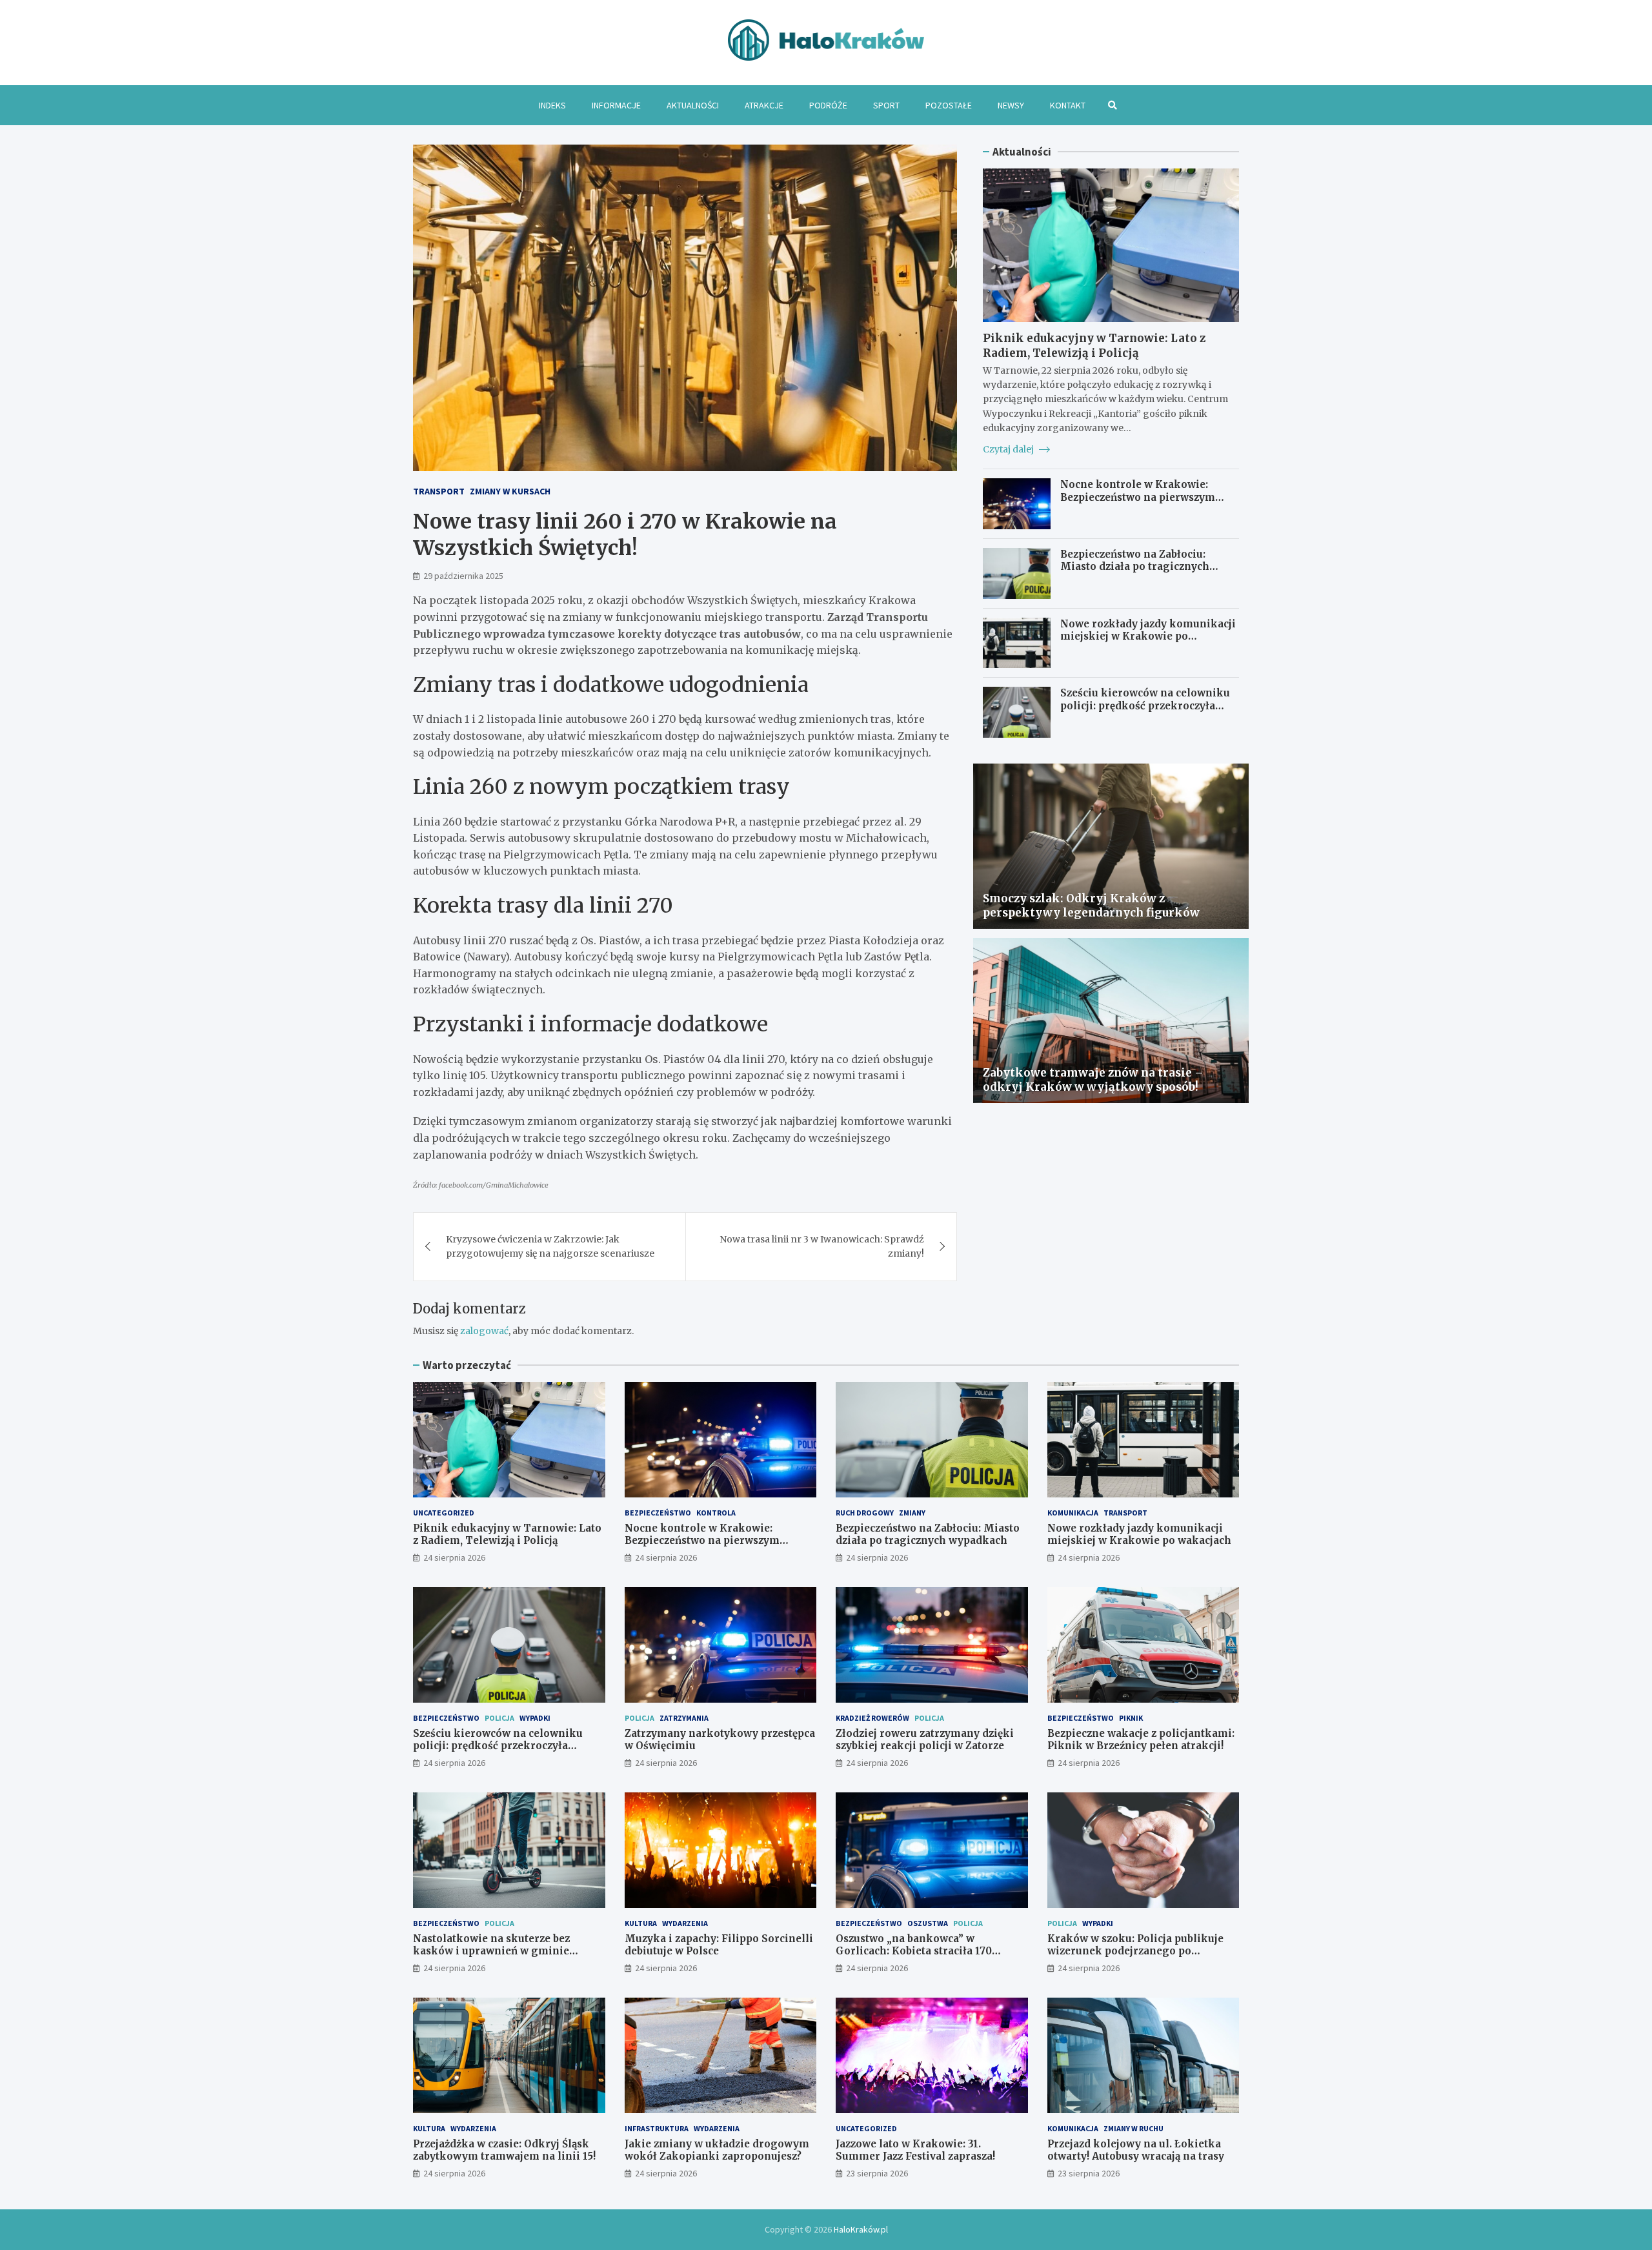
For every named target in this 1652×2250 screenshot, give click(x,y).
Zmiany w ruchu (1133, 2128)
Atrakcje (764, 105)
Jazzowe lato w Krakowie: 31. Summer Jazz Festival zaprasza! (915, 2150)
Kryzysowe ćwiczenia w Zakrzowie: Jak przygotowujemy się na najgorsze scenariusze (550, 1246)
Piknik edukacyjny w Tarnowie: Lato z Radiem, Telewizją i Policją (1094, 345)
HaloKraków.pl (861, 2229)
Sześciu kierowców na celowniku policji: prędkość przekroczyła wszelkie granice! (1145, 705)
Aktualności (693, 105)
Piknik (1131, 1718)
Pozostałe (949, 105)
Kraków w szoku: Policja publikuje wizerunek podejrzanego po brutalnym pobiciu (1135, 1951)
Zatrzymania (684, 1718)
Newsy (1011, 105)
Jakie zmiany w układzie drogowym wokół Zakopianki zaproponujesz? (717, 2150)
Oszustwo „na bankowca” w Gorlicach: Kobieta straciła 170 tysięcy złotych (914, 1951)
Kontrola (716, 1513)
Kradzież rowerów (872, 1718)
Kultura (641, 1923)
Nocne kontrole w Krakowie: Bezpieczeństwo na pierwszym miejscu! (1138, 497)
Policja (499, 1718)
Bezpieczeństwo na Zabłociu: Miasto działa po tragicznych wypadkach (1135, 567)
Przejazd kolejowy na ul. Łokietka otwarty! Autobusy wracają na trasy (1136, 2150)
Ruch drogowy (865, 1513)
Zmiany (912, 1513)
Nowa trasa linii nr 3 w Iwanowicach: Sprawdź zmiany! (822, 1246)
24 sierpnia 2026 (454, 1557)
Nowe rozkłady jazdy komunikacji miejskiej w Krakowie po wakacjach (1148, 636)
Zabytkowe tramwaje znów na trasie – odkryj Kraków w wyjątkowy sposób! (1093, 1080)
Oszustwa (928, 1923)
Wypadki (535, 1718)
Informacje (616, 105)
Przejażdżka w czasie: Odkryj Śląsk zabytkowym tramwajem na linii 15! (504, 2150)
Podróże (828, 105)
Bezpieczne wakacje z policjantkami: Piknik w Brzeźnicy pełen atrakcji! (1141, 1740)
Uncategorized (444, 1513)
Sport (886, 105)
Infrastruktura (657, 2128)
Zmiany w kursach (510, 491)
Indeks (552, 105)
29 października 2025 (463, 576)
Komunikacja (1073, 1513)
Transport (439, 491)
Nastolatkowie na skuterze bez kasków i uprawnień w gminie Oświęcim (491, 1951)
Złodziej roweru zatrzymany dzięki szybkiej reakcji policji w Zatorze (925, 1740)
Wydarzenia (685, 1923)
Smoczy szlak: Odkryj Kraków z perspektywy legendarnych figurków (1091, 906)
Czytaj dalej (1009, 449)
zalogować (484, 1331)
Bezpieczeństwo (658, 1513)
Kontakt (1068, 105)
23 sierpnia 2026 (877, 2173)
